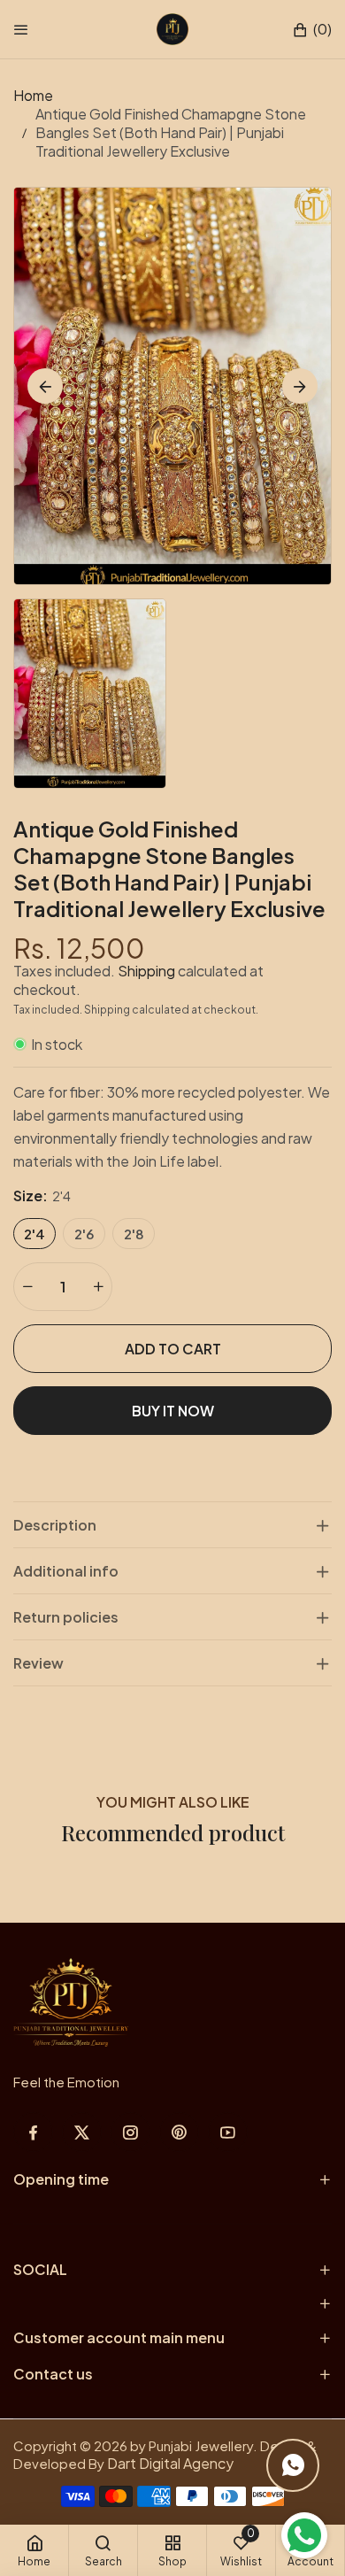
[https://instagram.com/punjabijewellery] (130, 2132)
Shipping (146, 971)
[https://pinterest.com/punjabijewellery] (179, 2132)
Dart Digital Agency (170, 2463)
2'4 (34, 1234)
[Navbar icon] (21, 29)
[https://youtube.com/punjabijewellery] (228, 2132)
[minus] (27, 1287)
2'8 (134, 1234)
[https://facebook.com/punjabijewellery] (33, 2132)
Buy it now (173, 1411)
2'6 (84, 1234)
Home (33, 95)
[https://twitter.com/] (82, 2132)
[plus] (98, 1287)
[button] (312, 30)
